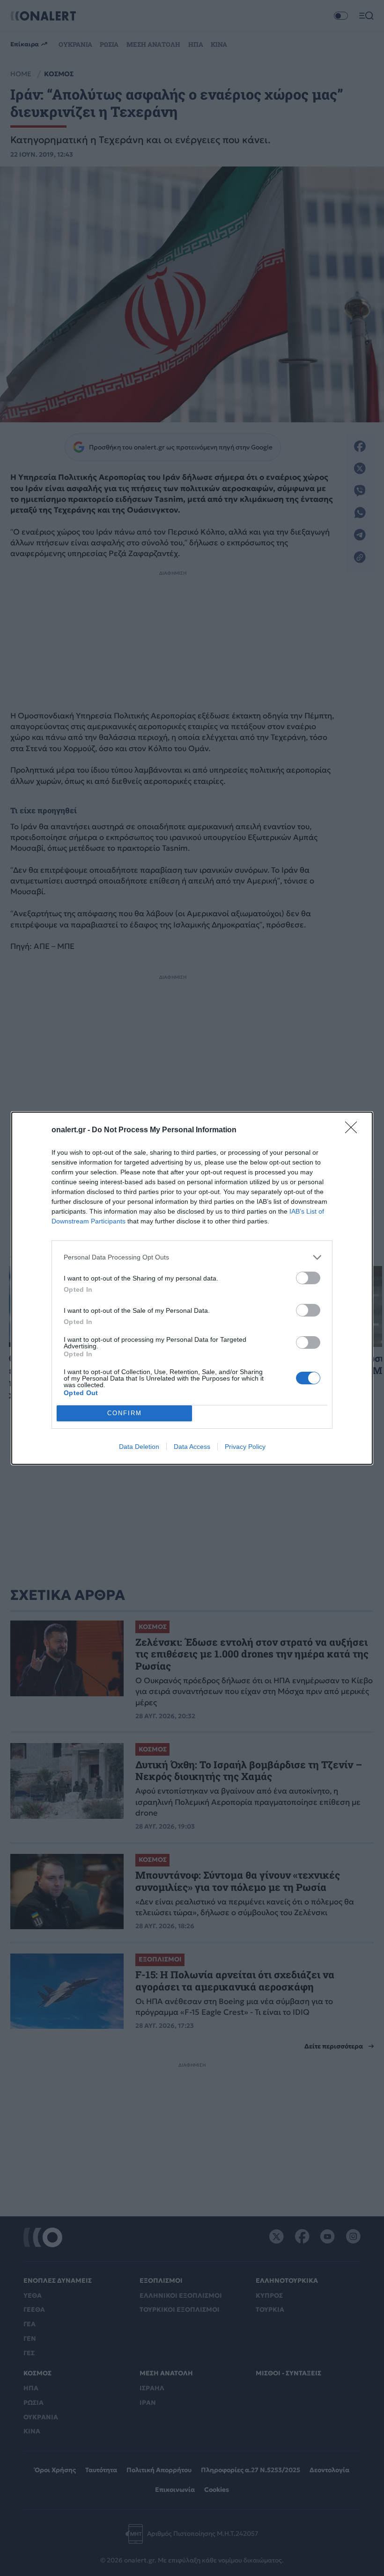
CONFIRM (125, 1413)
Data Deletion (139, 1447)
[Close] (354, 1130)
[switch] (308, 1278)
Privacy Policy (245, 1447)
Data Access (192, 1447)
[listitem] (192, 1257)
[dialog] (192, 1288)
